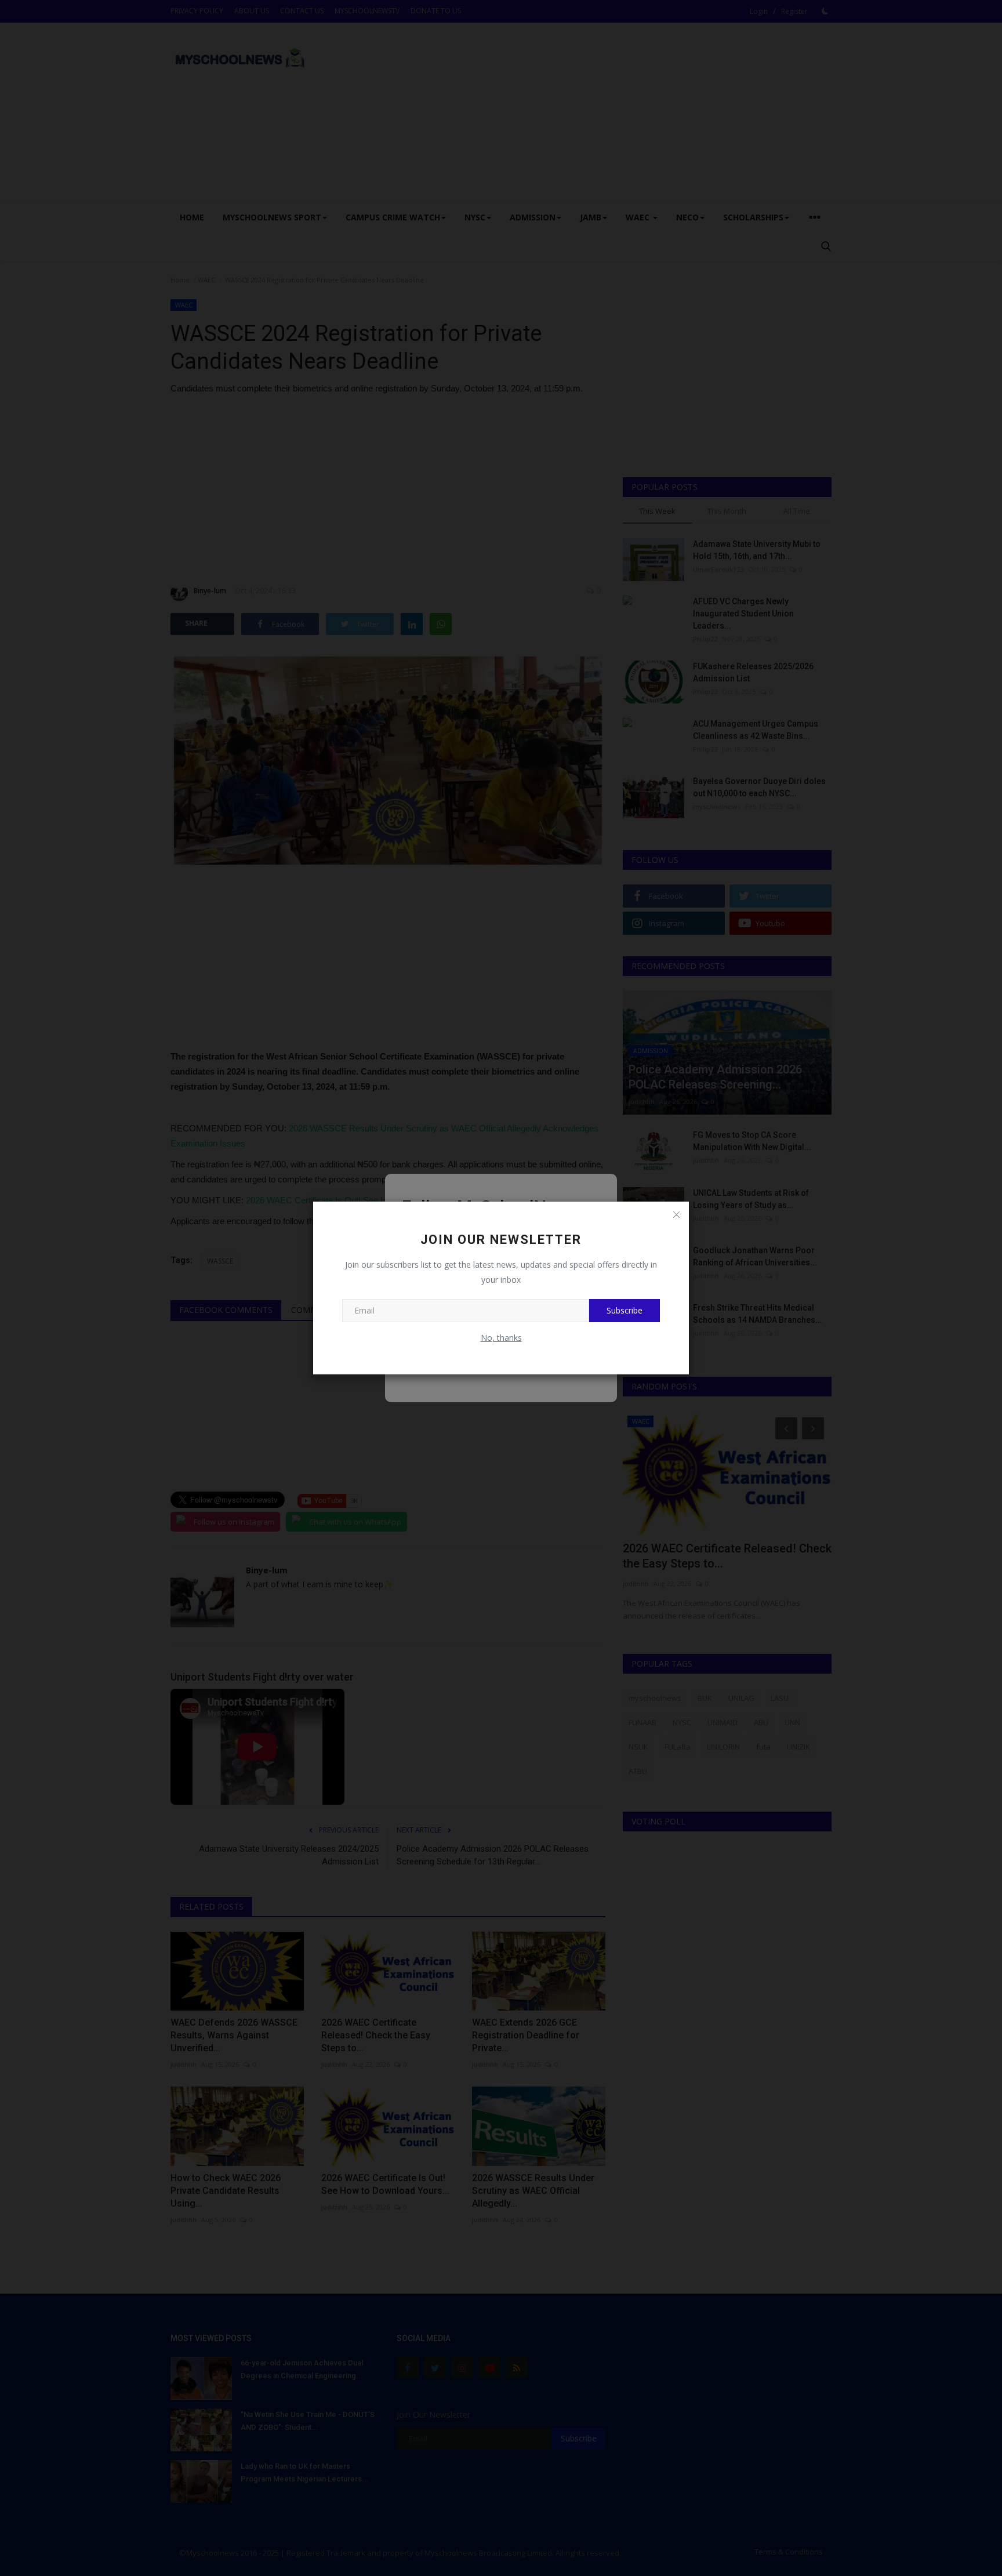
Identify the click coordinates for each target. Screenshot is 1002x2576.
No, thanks (501, 1338)
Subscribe (625, 1310)
